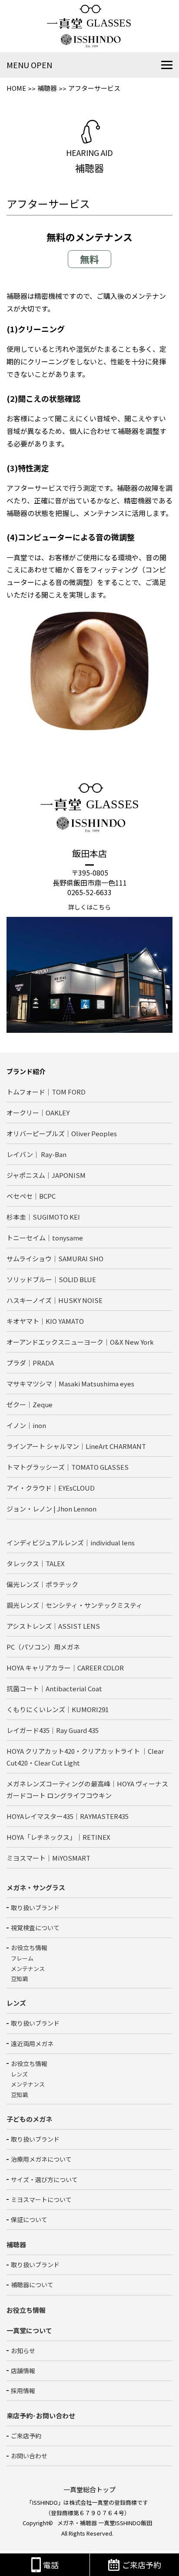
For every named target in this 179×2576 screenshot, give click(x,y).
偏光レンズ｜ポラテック (42, 1584)
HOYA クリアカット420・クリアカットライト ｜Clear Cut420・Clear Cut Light (85, 1757)
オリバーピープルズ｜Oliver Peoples (62, 1133)
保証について (29, 2219)
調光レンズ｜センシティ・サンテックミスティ (75, 1605)
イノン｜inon (26, 1425)
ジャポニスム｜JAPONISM (46, 1175)
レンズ (19, 2074)
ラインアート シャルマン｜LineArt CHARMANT (76, 1446)
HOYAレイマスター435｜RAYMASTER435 (68, 1816)
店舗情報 (23, 2371)
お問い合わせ (29, 2456)
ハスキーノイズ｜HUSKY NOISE (55, 1300)
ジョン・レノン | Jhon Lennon (51, 1509)
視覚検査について (35, 1928)
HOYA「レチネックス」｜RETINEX (58, 1837)
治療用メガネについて (41, 2159)
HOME (16, 88)
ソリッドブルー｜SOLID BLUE (51, 1279)
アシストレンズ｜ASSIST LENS (53, 1626)
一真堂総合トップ (89, 2489)
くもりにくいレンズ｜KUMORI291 (58, 1709)
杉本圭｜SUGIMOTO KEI (43, 1217)
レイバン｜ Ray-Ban (36, 1154)
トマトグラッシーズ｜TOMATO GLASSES (68, 1467)
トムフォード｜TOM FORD (46, 1092)
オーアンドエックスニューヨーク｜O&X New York (80, 1342)
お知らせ (23, 2351)
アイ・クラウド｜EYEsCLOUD (51, 1488)
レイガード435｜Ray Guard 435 (53, 1730)
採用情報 (23, 2391)
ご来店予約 (26, 2436)
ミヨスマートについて (41, 2199)
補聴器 (47, 88)
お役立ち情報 (29, 1948)
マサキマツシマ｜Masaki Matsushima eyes (70, 1384)
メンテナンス (28, 1969)
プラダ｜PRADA (30, 1363)
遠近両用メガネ (32, 2044)
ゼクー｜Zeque (30, 1404)
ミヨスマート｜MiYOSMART (48, 1858)
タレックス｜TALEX (36, 1563)
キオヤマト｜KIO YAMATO (45, 1321)
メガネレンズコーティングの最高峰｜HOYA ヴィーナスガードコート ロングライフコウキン (87, 1789)
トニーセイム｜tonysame (45, 1238)
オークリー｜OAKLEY (38, 1113)
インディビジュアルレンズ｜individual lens (71, 1543)
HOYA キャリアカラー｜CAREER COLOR (65, 1668)
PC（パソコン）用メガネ (43, 1647)
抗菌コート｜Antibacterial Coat (54, 1688)
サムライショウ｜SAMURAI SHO (55, 1258)
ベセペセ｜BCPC (31, 1196)
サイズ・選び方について (44, 2179)
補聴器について (32, 2285)
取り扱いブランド (35, 1908)
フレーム (22, 1958)
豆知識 (19, 1979)
